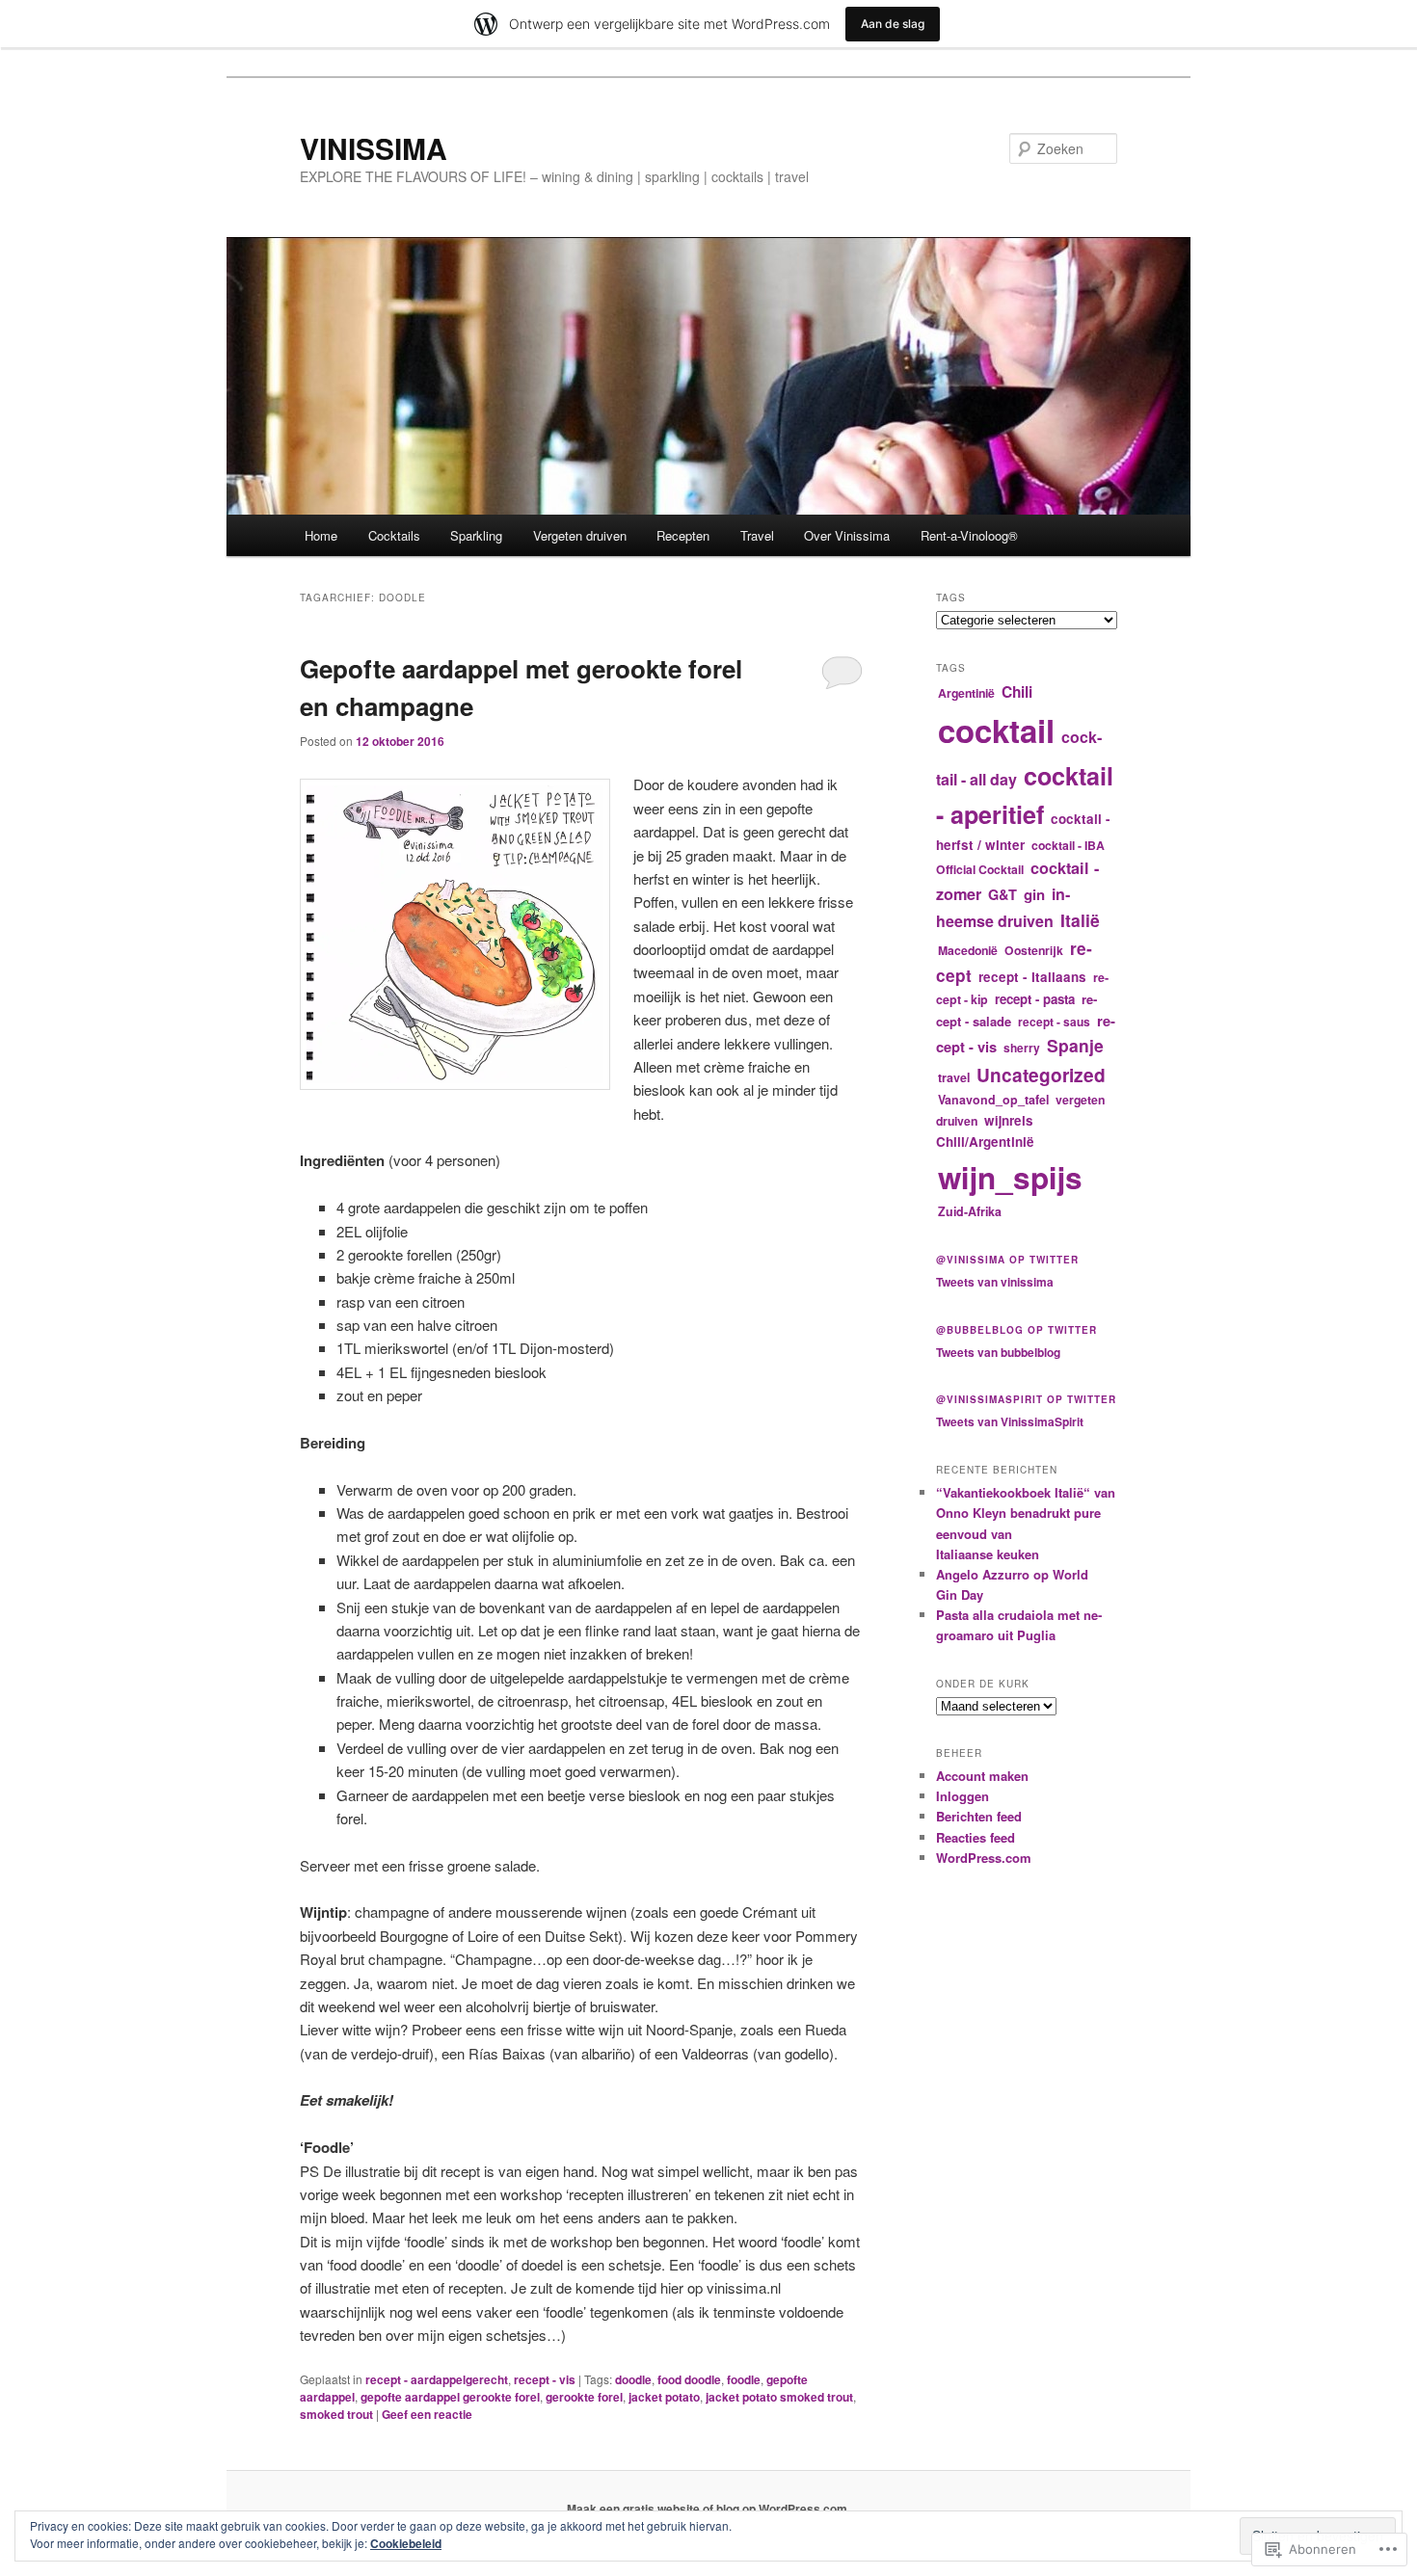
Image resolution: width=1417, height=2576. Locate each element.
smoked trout (336, 2414)
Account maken (982, 1776)
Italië (1080, 920)
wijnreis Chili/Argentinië (985, 1131)
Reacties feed (976, 1837)
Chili (1017, 692)
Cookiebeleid (406, 2543)
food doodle (689, 2379)
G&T (1003, 894)
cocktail (996, 730)
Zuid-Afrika (970, 1211)
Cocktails (394, 535)
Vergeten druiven (580, 535)
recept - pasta (1035, 999)
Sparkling (476, 535)
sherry (1022, 1048)
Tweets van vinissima (995, 1282)
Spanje (1075, 1045)
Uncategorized (1041, 1075)
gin (1034, 894)
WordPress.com (984, 1858)
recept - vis (545, 2379)
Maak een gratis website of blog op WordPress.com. (708, 2509)
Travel (757, 535)
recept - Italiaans (1032, 977)
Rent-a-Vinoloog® (969, 535)
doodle (633, 2379)
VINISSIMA (374, 148)
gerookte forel (584, 2397)
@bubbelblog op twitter (1016, 1330)
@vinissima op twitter (1007, 1260)
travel (954, 1077)
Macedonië (968, 950)
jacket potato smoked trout (779, 2397)
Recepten (683, 535)
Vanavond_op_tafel (993, 1100)
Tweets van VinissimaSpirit (1010, 1421)
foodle (744, 2379)
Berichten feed (979, 1816)
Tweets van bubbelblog (998, 1352)
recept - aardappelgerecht (437, 2379)
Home (321, 535)
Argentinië (966, 693)
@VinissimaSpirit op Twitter (1026, 1399)
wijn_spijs (1010, 1177)
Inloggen (962, 1796)
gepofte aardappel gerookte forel (450, 2397)
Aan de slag (893, 24)
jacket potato (664, 2397)
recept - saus (1054, 1022)
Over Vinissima (847, 535)
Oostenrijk (1034, 950)
